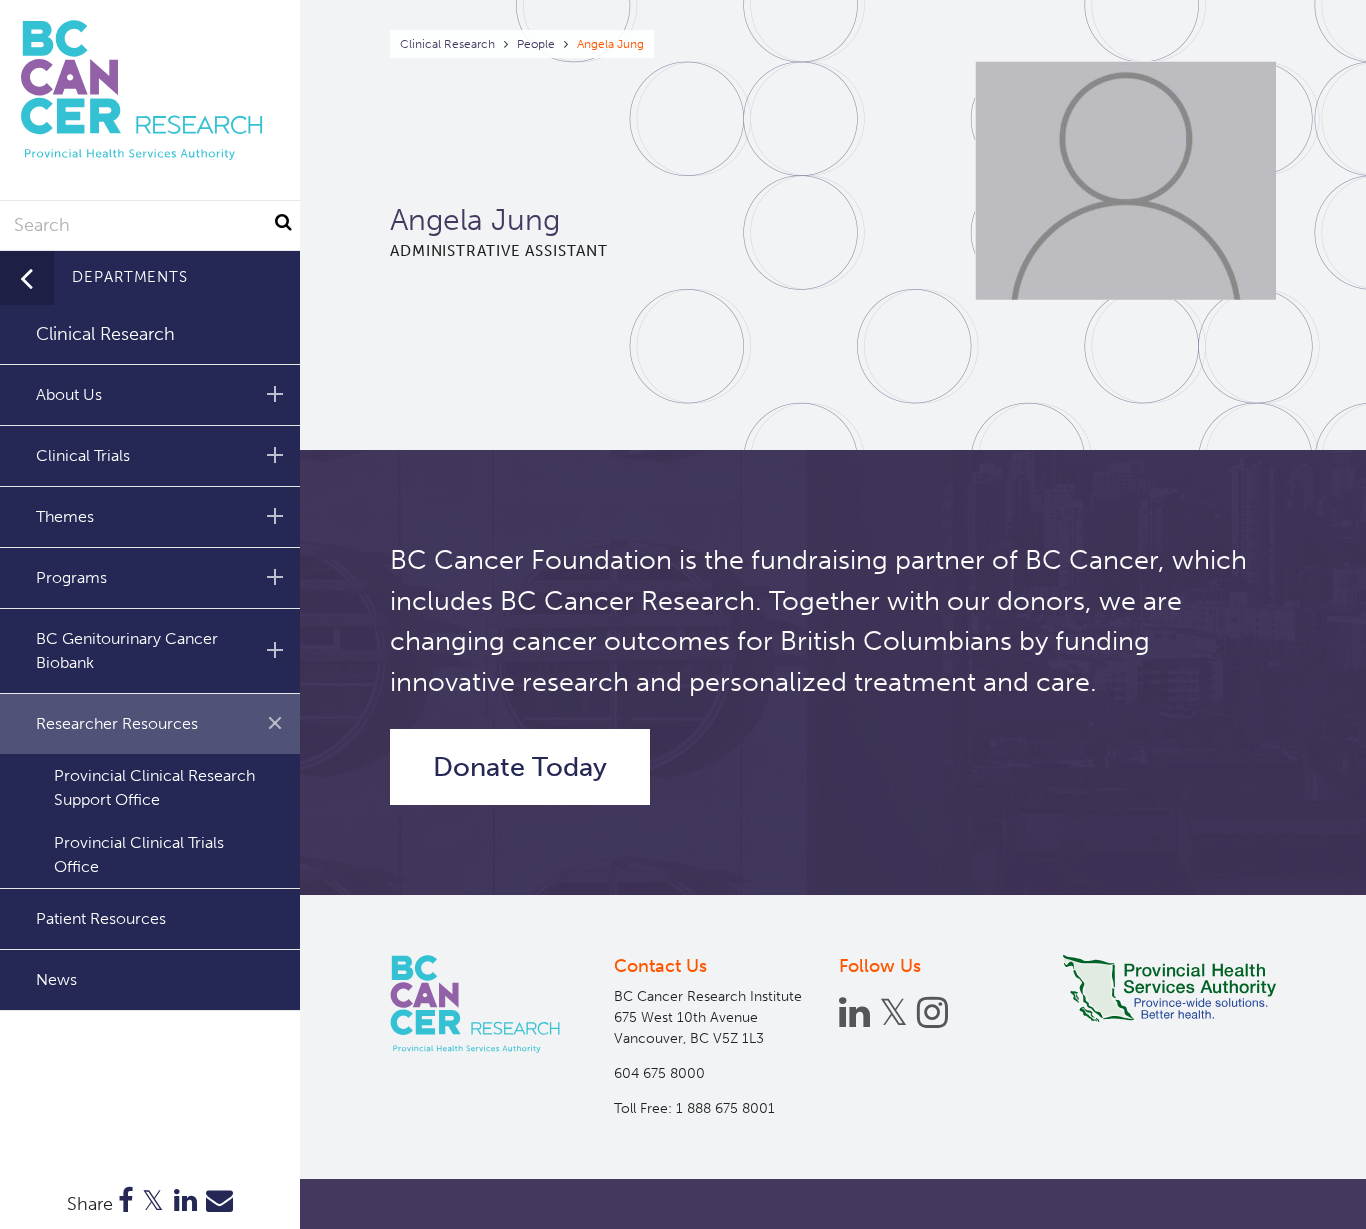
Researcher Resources (117, 723)
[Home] (475, 1004)
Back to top (1301, 1196)
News (56, 979)
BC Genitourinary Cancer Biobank (127, 650)
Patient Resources (101, 918)
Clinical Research (447, 44)
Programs (71, 577)
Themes (65, 516)
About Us (69, 394)
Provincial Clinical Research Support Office (154, 787)
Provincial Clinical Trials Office (139, 854)
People (536, 44)
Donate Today (520, 767)
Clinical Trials (83, 455)
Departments (130, 277)
